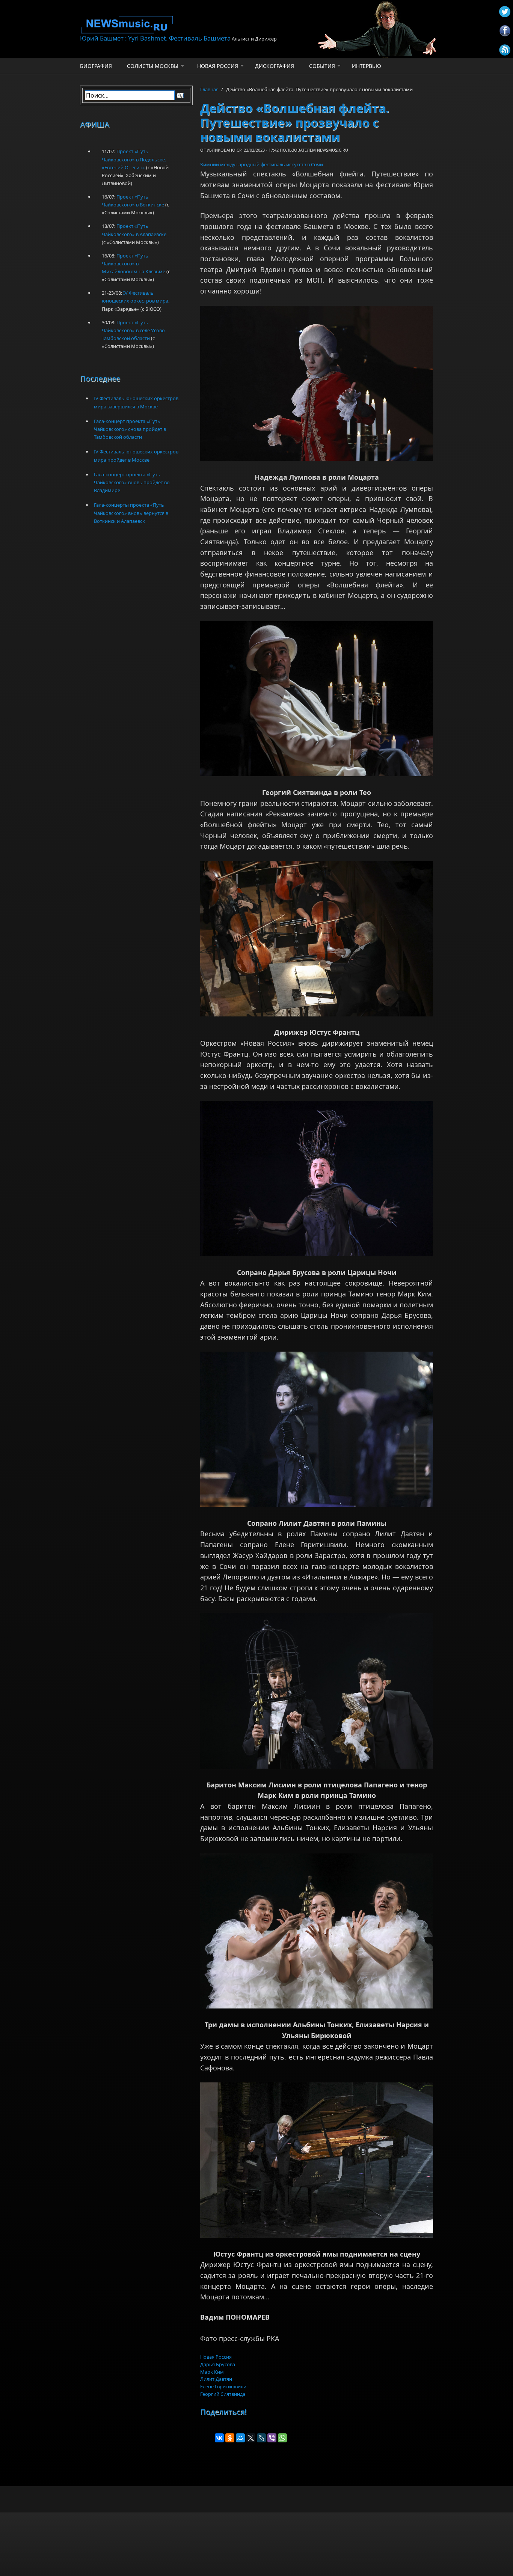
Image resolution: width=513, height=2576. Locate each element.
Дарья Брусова (218, 2364)
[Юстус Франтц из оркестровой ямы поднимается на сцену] (317, 2160)
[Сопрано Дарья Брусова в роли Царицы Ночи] (317, 1179)
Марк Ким (212, 2372)
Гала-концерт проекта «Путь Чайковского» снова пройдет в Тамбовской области (130, 429)
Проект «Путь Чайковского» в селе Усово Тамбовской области (133, 330)
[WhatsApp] (282, 2438)
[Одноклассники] (230, 2438)
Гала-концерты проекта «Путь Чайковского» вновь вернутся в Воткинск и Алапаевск (131, 513)
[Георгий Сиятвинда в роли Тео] (317, 699)
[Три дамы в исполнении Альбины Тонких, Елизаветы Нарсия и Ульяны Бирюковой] (317, 1931)
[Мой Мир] (240, 2438)
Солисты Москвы (153, 66)
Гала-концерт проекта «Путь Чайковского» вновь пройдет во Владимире (132, 482)
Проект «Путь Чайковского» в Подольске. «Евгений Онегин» (134, 159)
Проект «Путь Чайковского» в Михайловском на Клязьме (134, 263)
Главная (209, 89)
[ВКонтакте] (219, 2438)
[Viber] (272, 2438)
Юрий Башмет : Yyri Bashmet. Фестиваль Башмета (155, 38)
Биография (96, 66)
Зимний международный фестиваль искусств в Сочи (262, 164)
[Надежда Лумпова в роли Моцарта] (317, 384)
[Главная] (196, 25)
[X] (251, 2438)
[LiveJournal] (261, 2438)
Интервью (367, 66)
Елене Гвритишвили (223, 2386)
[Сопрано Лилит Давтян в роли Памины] (317, 1429)
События (322, 66)
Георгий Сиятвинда (223, 2394)
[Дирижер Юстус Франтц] (317, 939)
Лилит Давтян (216, 2379)
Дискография (275, 66)
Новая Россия (218, 66)
